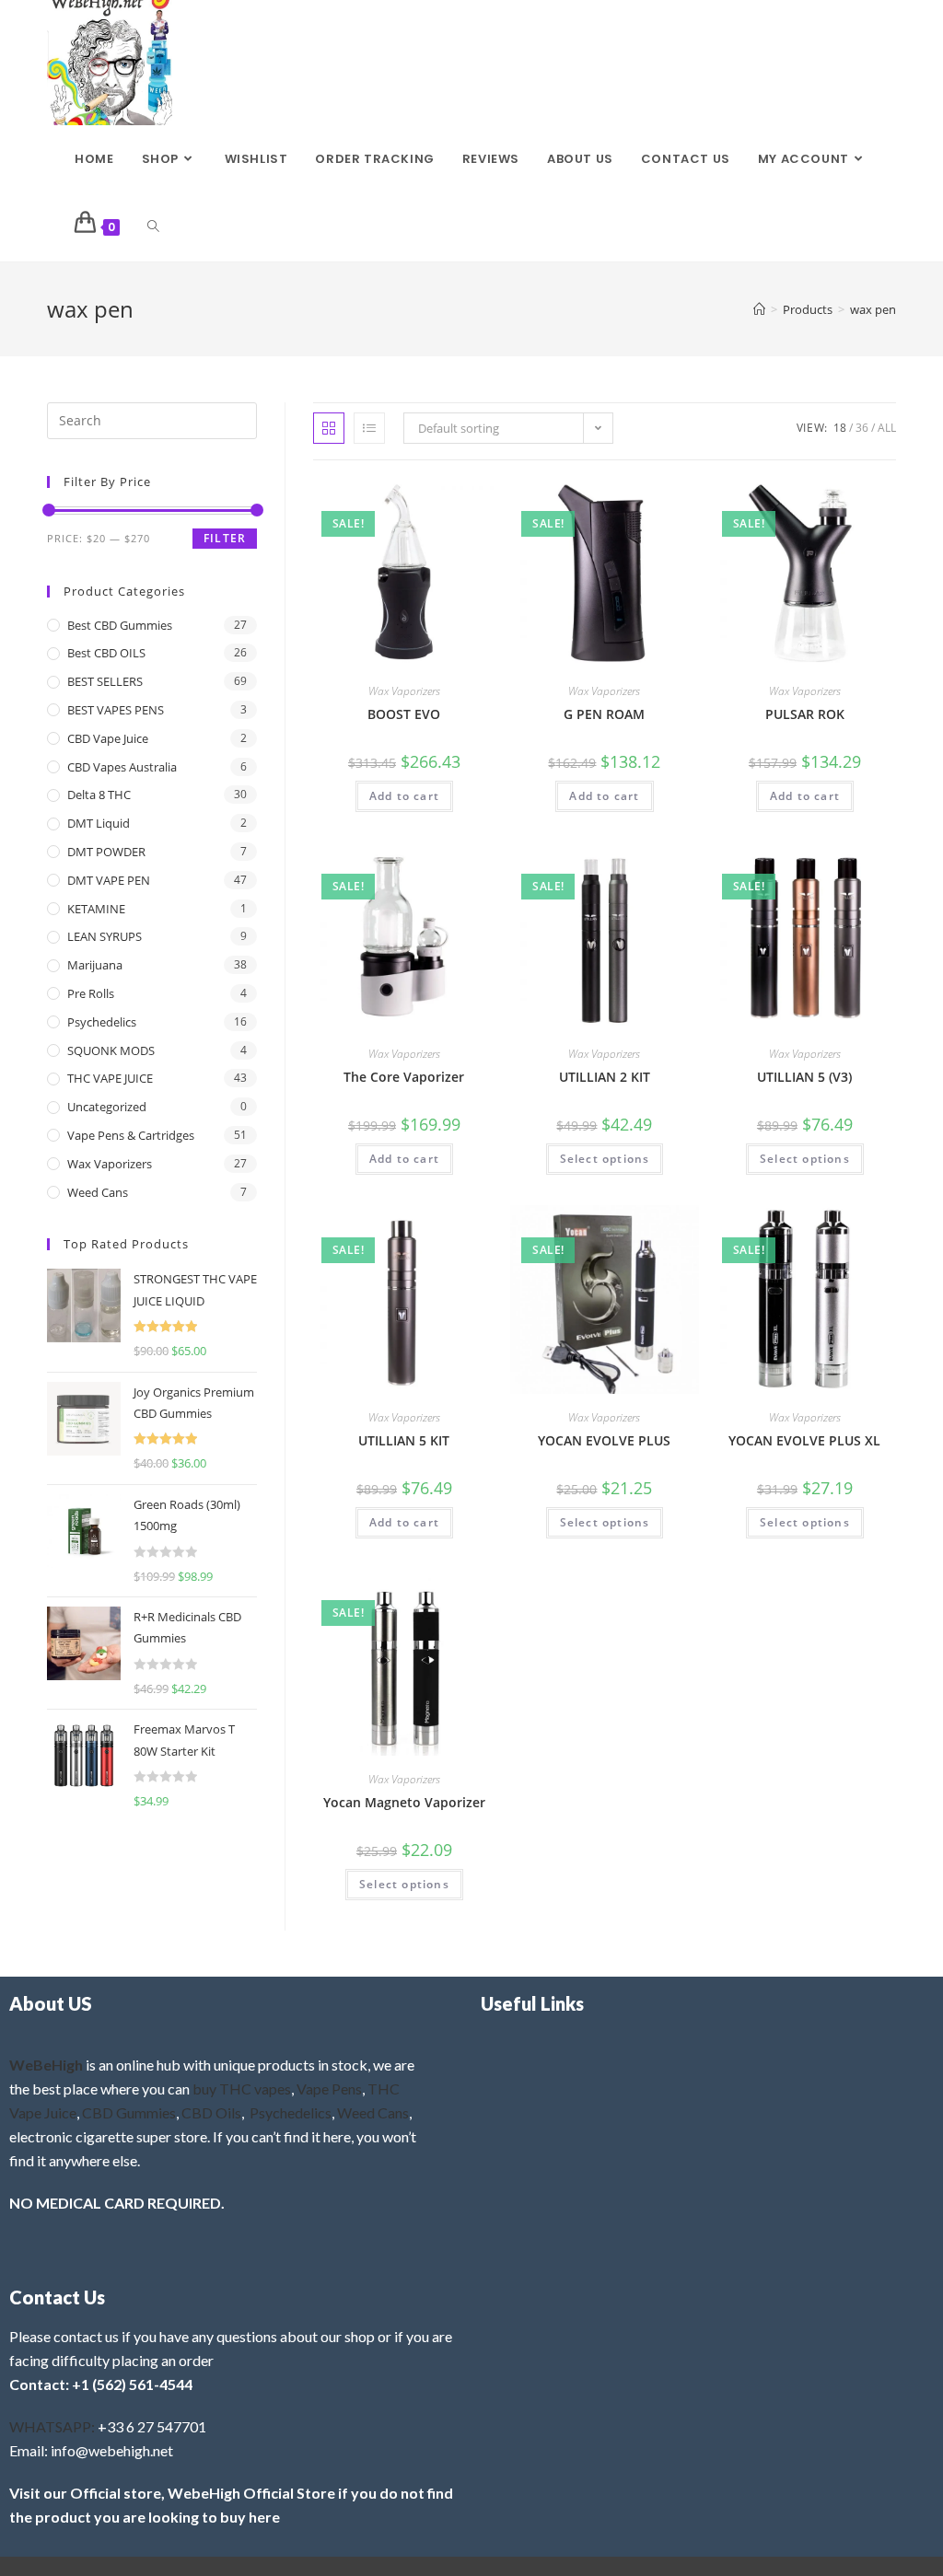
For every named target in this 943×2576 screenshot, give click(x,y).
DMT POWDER (106, 852)
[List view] (369, 428)
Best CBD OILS (106, 653)
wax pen (873, 309)
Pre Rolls (91, 993)
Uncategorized (107, 1107)
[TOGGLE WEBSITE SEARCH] (153, 227)
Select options (605, 1159)
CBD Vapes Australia (122, 767)
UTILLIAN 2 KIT (605, 1077)
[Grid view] (329, 428)
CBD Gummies (129, 2112)
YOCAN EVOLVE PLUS (604, 1440)
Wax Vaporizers (404, 691)
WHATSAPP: (52, 2426)
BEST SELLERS (105, 681)
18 (840, 428)
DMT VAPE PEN (109, 880)
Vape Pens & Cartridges (131, 1135)
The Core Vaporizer (404, 1077)
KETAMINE (96, 909)
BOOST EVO (404, 714)
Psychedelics (102, 1022)
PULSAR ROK (805, 714)
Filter (225, 538)
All (887, 428)
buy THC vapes (242, 2089)
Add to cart (404, 796)
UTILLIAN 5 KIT (404, 1440)
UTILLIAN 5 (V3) (804, 1077)
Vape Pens (329, 2089)
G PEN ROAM (604, 714)
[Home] (759, 309)
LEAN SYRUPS (105, 936)
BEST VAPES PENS (116, 710)
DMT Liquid (99, 823)
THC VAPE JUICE (110, 1078)
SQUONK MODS (111, 1050)
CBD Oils (211, 2112)
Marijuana (95, 965)
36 (862, 428)
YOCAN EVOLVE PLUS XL (804, 1440)
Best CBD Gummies (120, 625)
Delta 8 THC (99, 795)
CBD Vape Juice (108, 738)
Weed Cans (98, 1192)
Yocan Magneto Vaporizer (404, 1802)
